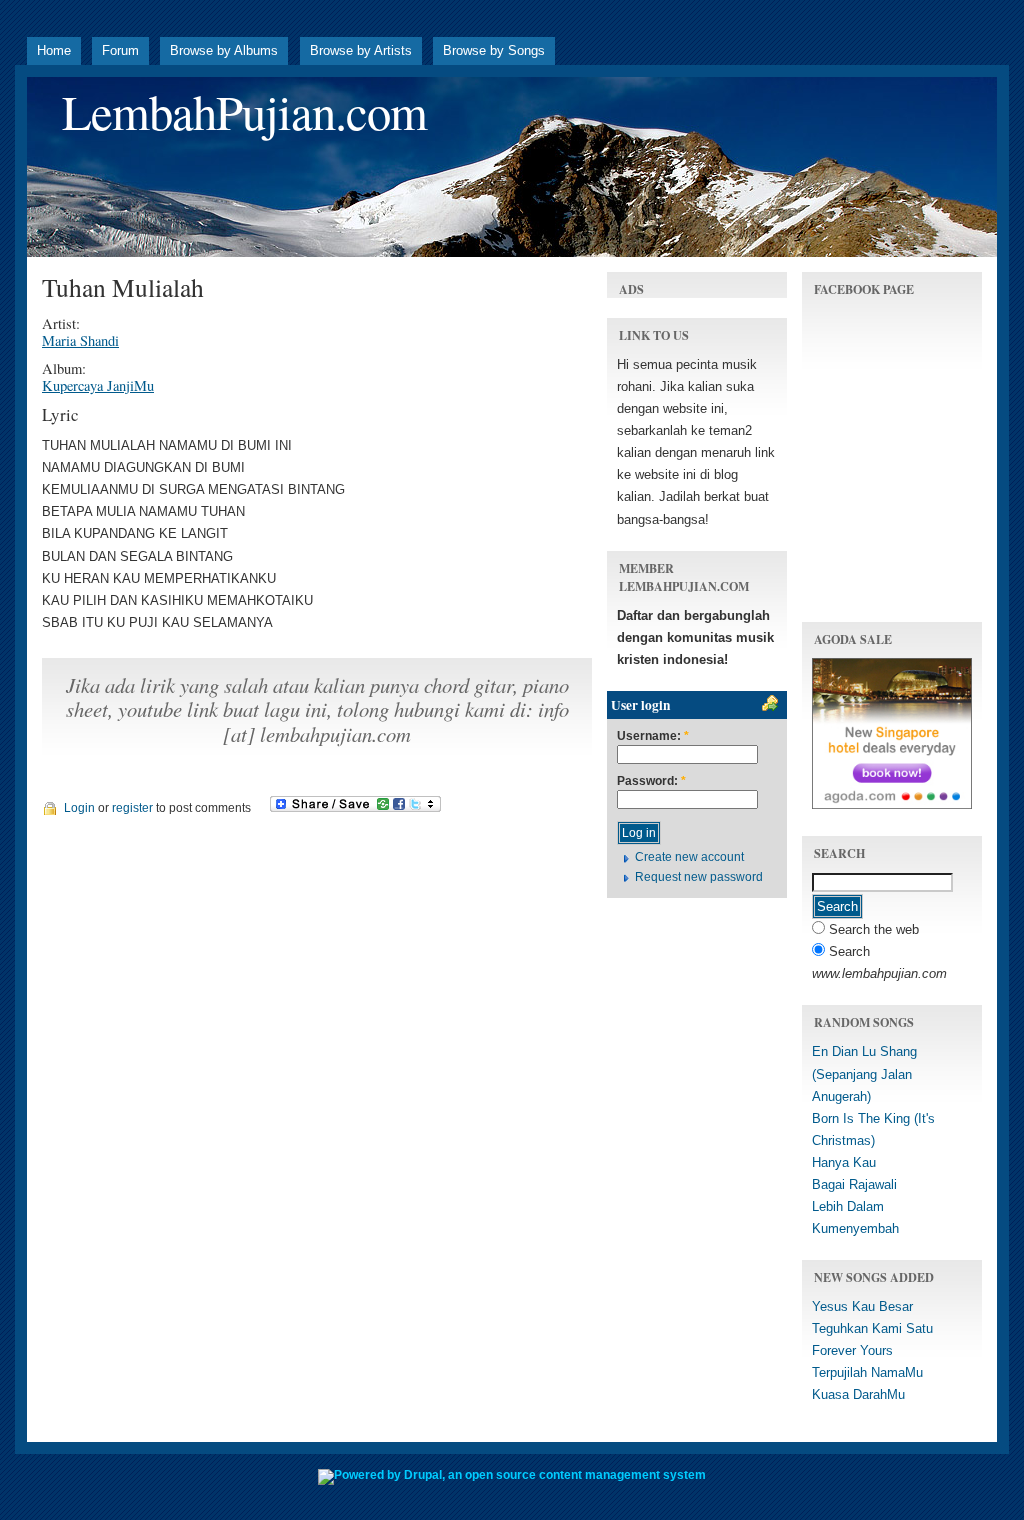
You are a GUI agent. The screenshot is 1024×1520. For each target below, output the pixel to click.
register (132, 808)
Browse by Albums (224, 50)
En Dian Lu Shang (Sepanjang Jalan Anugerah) (864, 1073)
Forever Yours (852, 1350)
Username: (653, 736)
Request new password (699, 877)
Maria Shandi (80, 340)
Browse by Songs (494, 50)
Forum (120, 50)
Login (79, 808)
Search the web (872, 929)
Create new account (689, 857)
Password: (651, 781)
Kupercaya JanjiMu (98, 385)
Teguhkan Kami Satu (872, 1328)
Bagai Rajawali (854, 1184)
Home (54, 50)
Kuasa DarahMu (858, 1394)
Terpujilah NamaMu (867, 1372)
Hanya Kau (844, 1162)
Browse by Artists (361, 50)
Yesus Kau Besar (862, 1306)
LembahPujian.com (244, 111)
